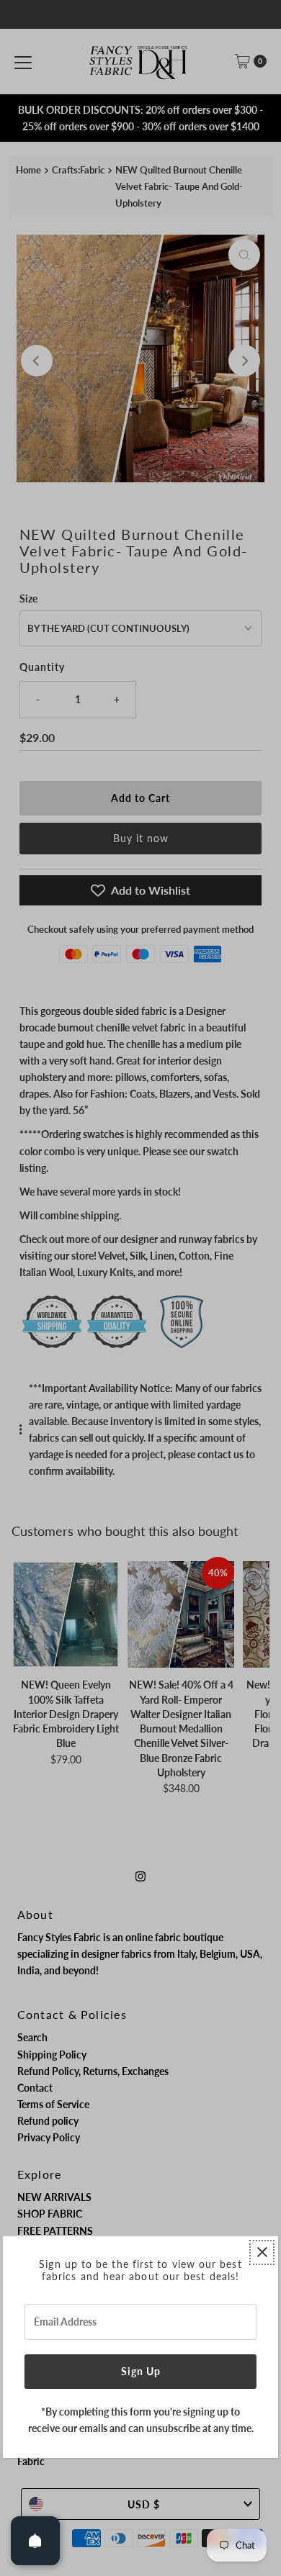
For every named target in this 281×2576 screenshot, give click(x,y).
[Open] (35, 2541)
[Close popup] (262, 2252)
